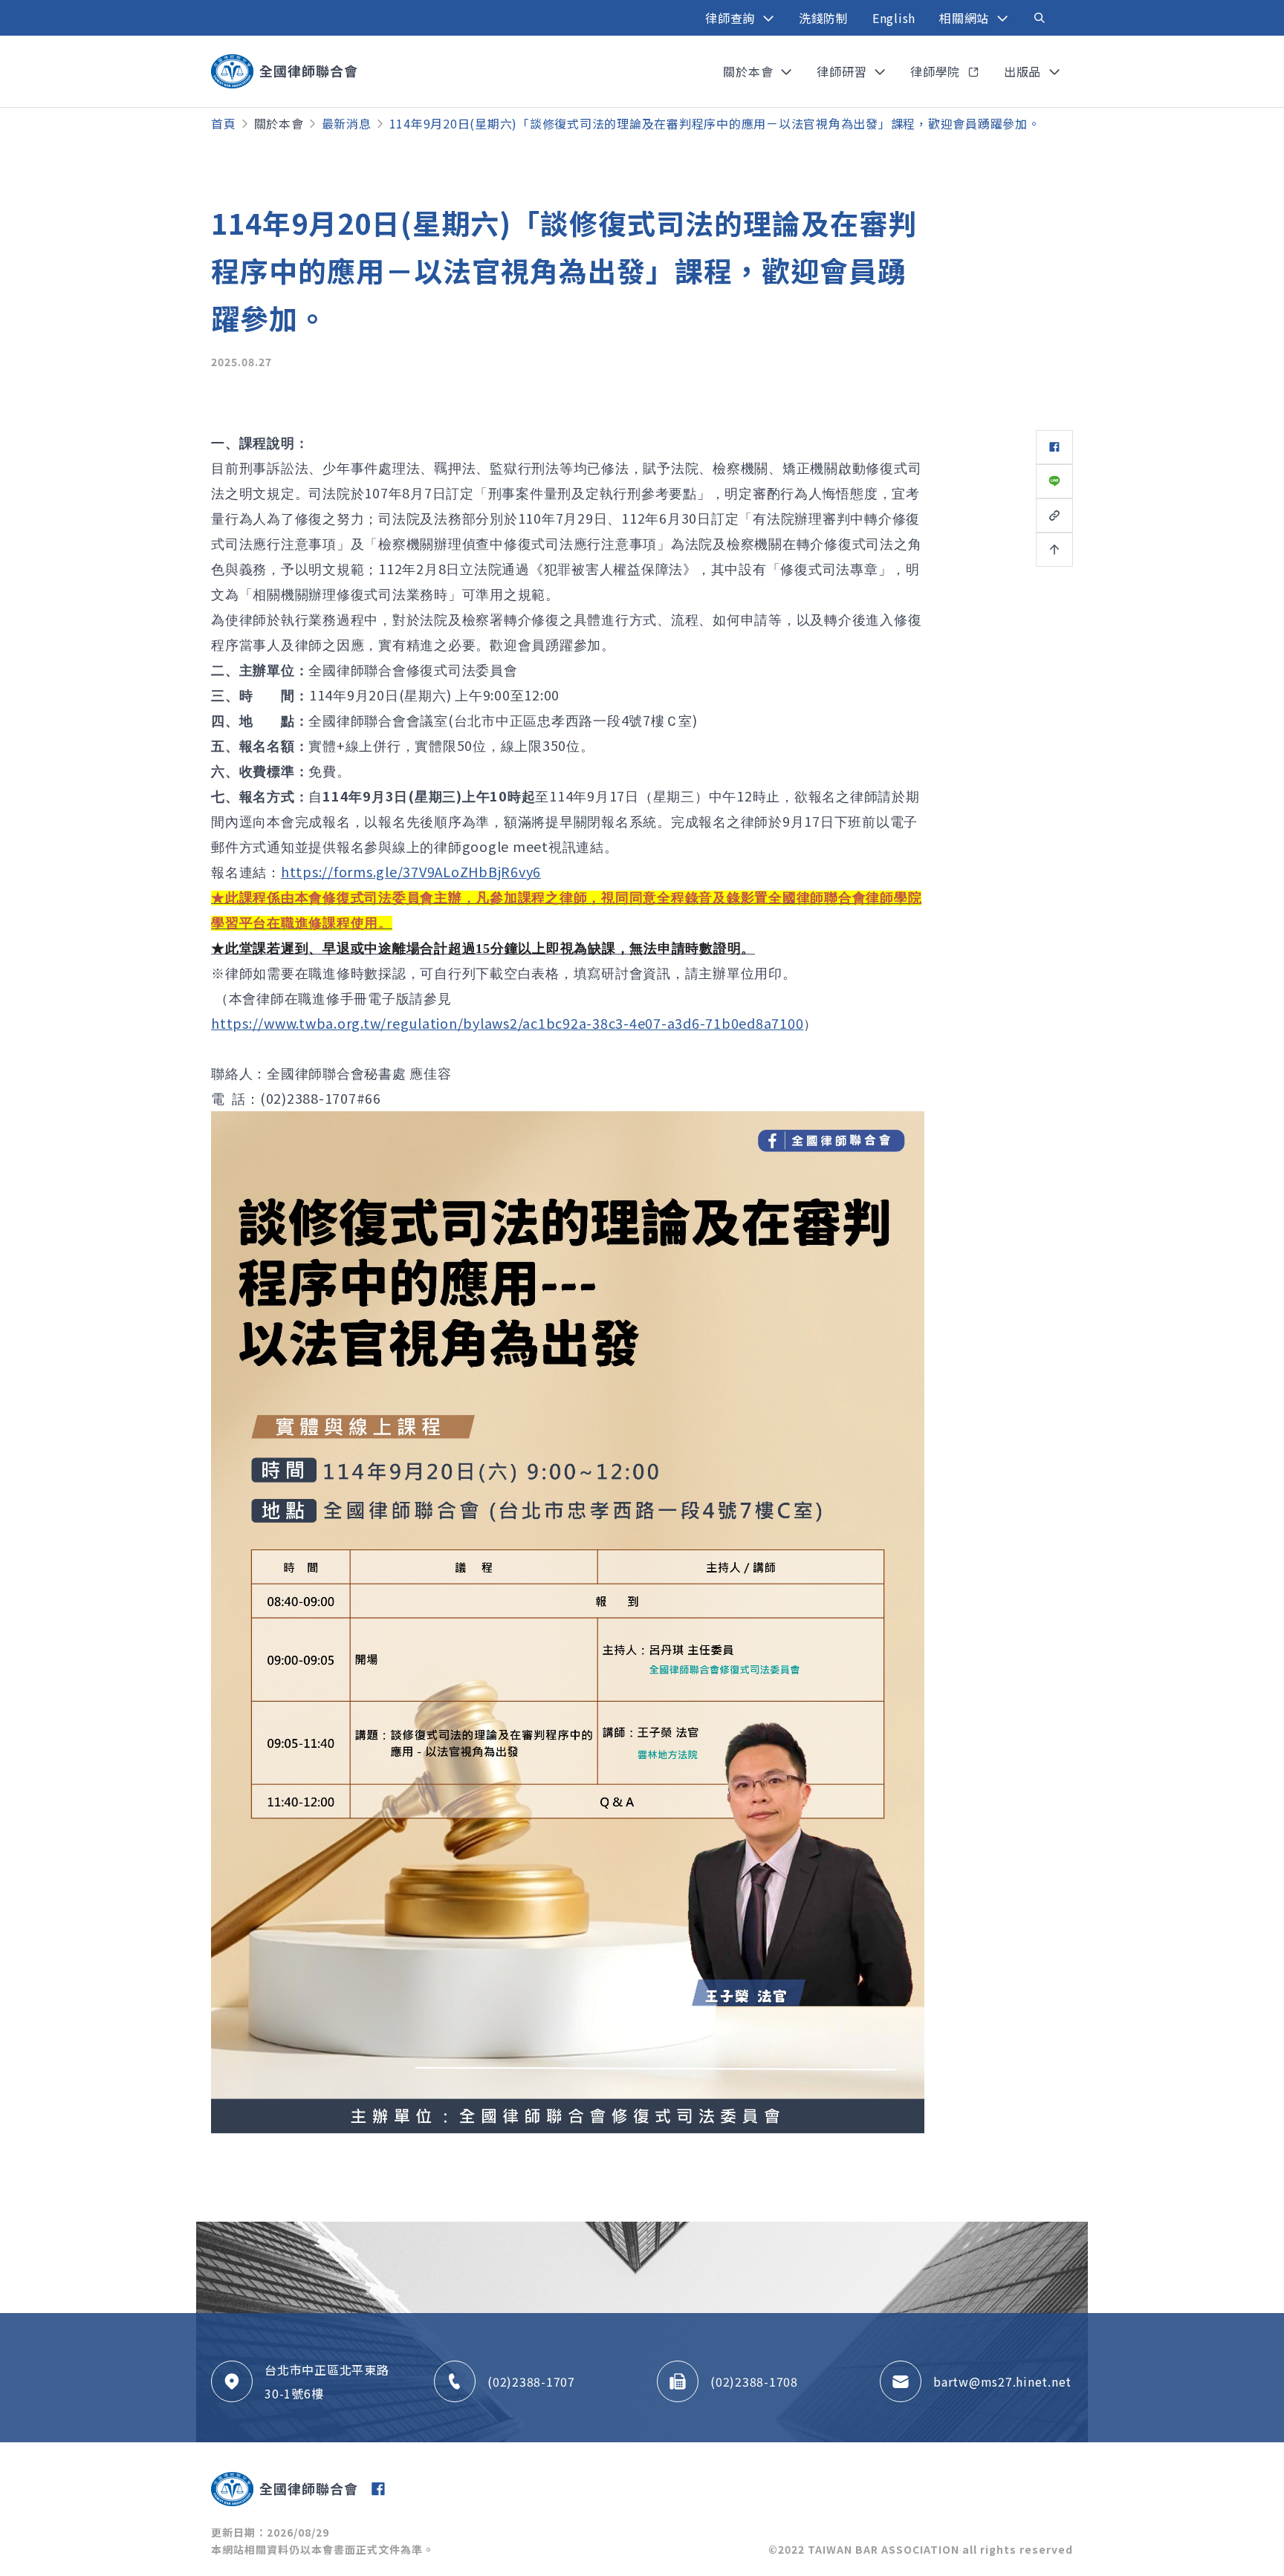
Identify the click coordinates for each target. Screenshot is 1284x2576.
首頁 (224, 123)
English (894, 18)
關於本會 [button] (750, 71)
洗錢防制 (824, 18)
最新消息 (347, 123)
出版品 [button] (1024, 71)
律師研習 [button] (843, 71)
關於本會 (279, 123)
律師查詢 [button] (732, 18)
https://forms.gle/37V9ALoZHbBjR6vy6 (411, 871)
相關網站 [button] (966, 18)
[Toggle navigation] (1040, 18)
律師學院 (937, 71)
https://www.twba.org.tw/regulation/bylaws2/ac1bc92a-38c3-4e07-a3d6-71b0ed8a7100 (507, 1023)
